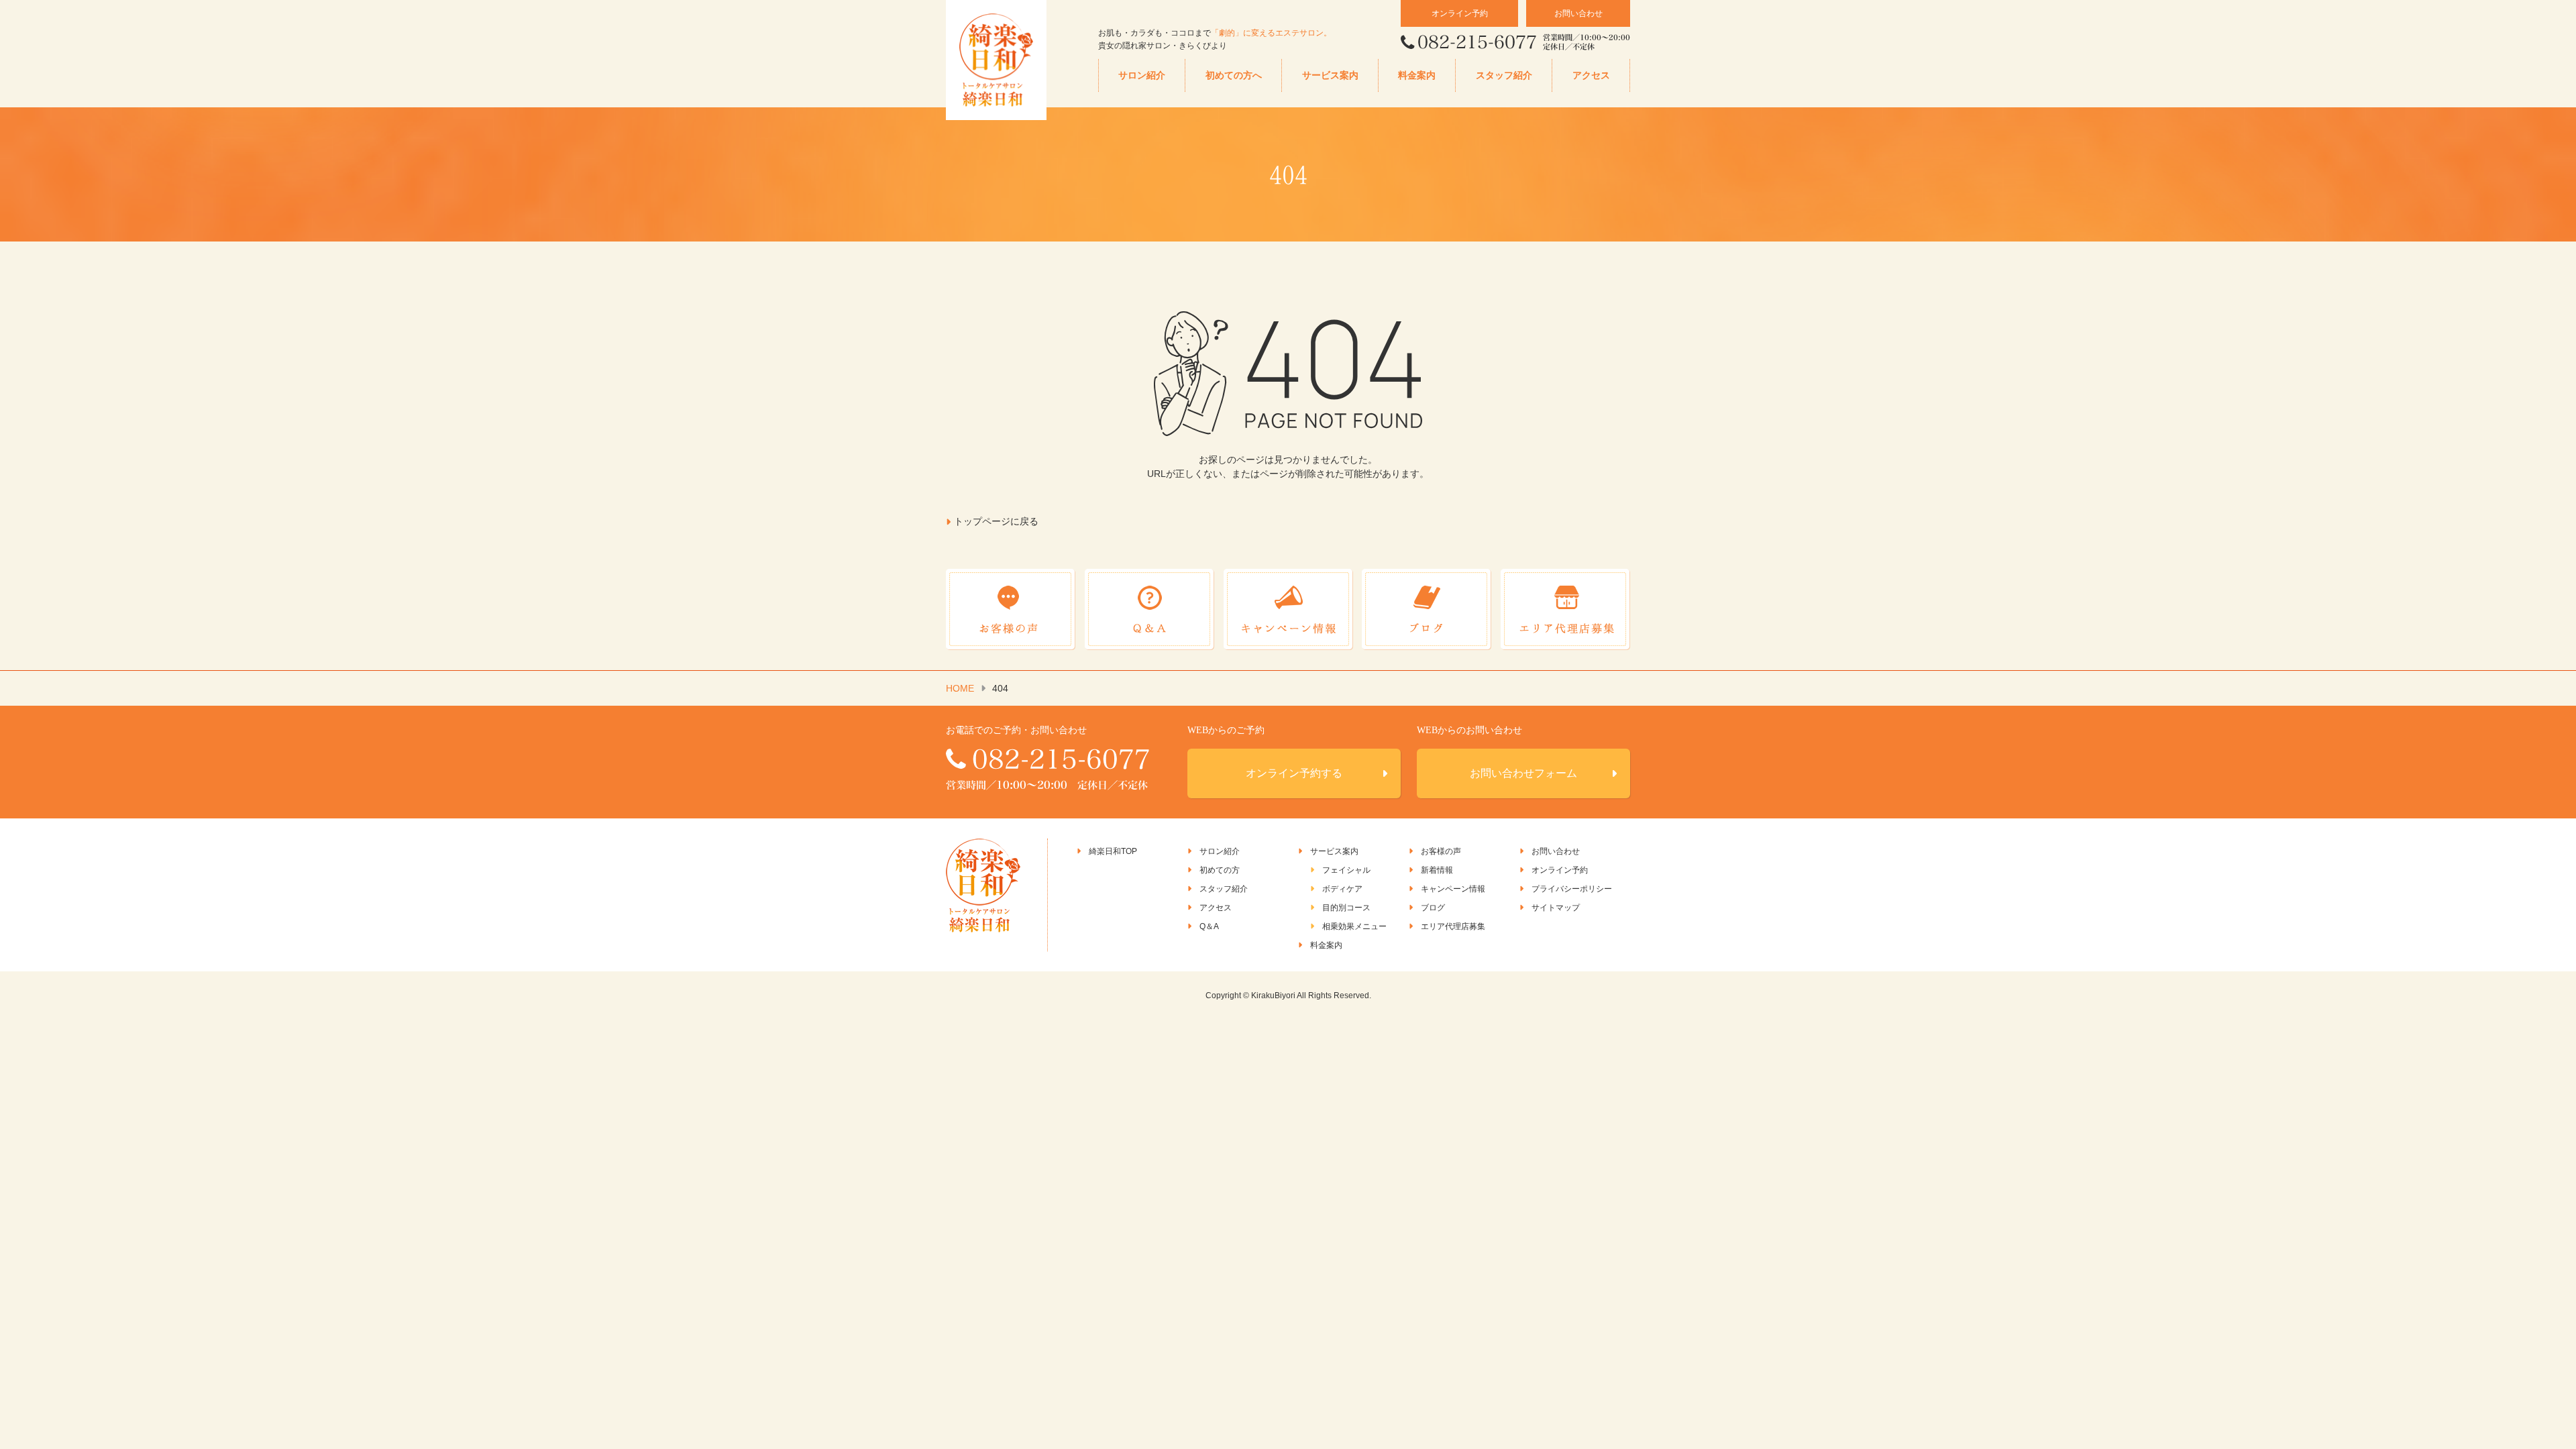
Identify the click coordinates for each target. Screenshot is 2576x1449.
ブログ (1433, 908)
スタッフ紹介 (1504, 75)
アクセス (1591, 75)
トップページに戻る (996, 521)
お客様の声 (1441, 851)
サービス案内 (1330, 75)
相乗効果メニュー (1354, 926)
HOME (960, 688)
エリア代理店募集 (1453, 926)
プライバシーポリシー (1572, 889)
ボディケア (1342, 889)
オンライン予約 (1460, 13)
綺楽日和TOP (1113, 851)
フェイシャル (1346, 870)
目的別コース (1346, 908)
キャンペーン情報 (1453, 889)
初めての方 (1220, 870)
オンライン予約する (1294, 773)
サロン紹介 (1142, 75)
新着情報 (1437, 870)
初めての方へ (1234, 75)
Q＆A (1209, 926)
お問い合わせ (1578, 13)
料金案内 (1417, 75)
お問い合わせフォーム (1523, 773)
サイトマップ (1556, 908)
